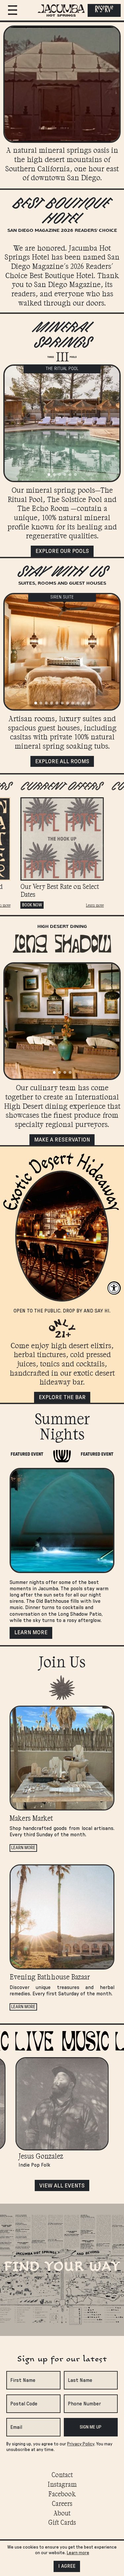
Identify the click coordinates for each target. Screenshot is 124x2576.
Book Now (32, 905)
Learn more (95, 905)
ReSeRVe (104, 10)
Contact (62, 2474)
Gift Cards (62, 2522)
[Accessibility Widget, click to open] (114, 1288)
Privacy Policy (81, 2444)
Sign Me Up (91, 2427)
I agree (67, 2566)
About (62, 2513)
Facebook (62, 2494)
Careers (62, 2503)
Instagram (62, 2484)
